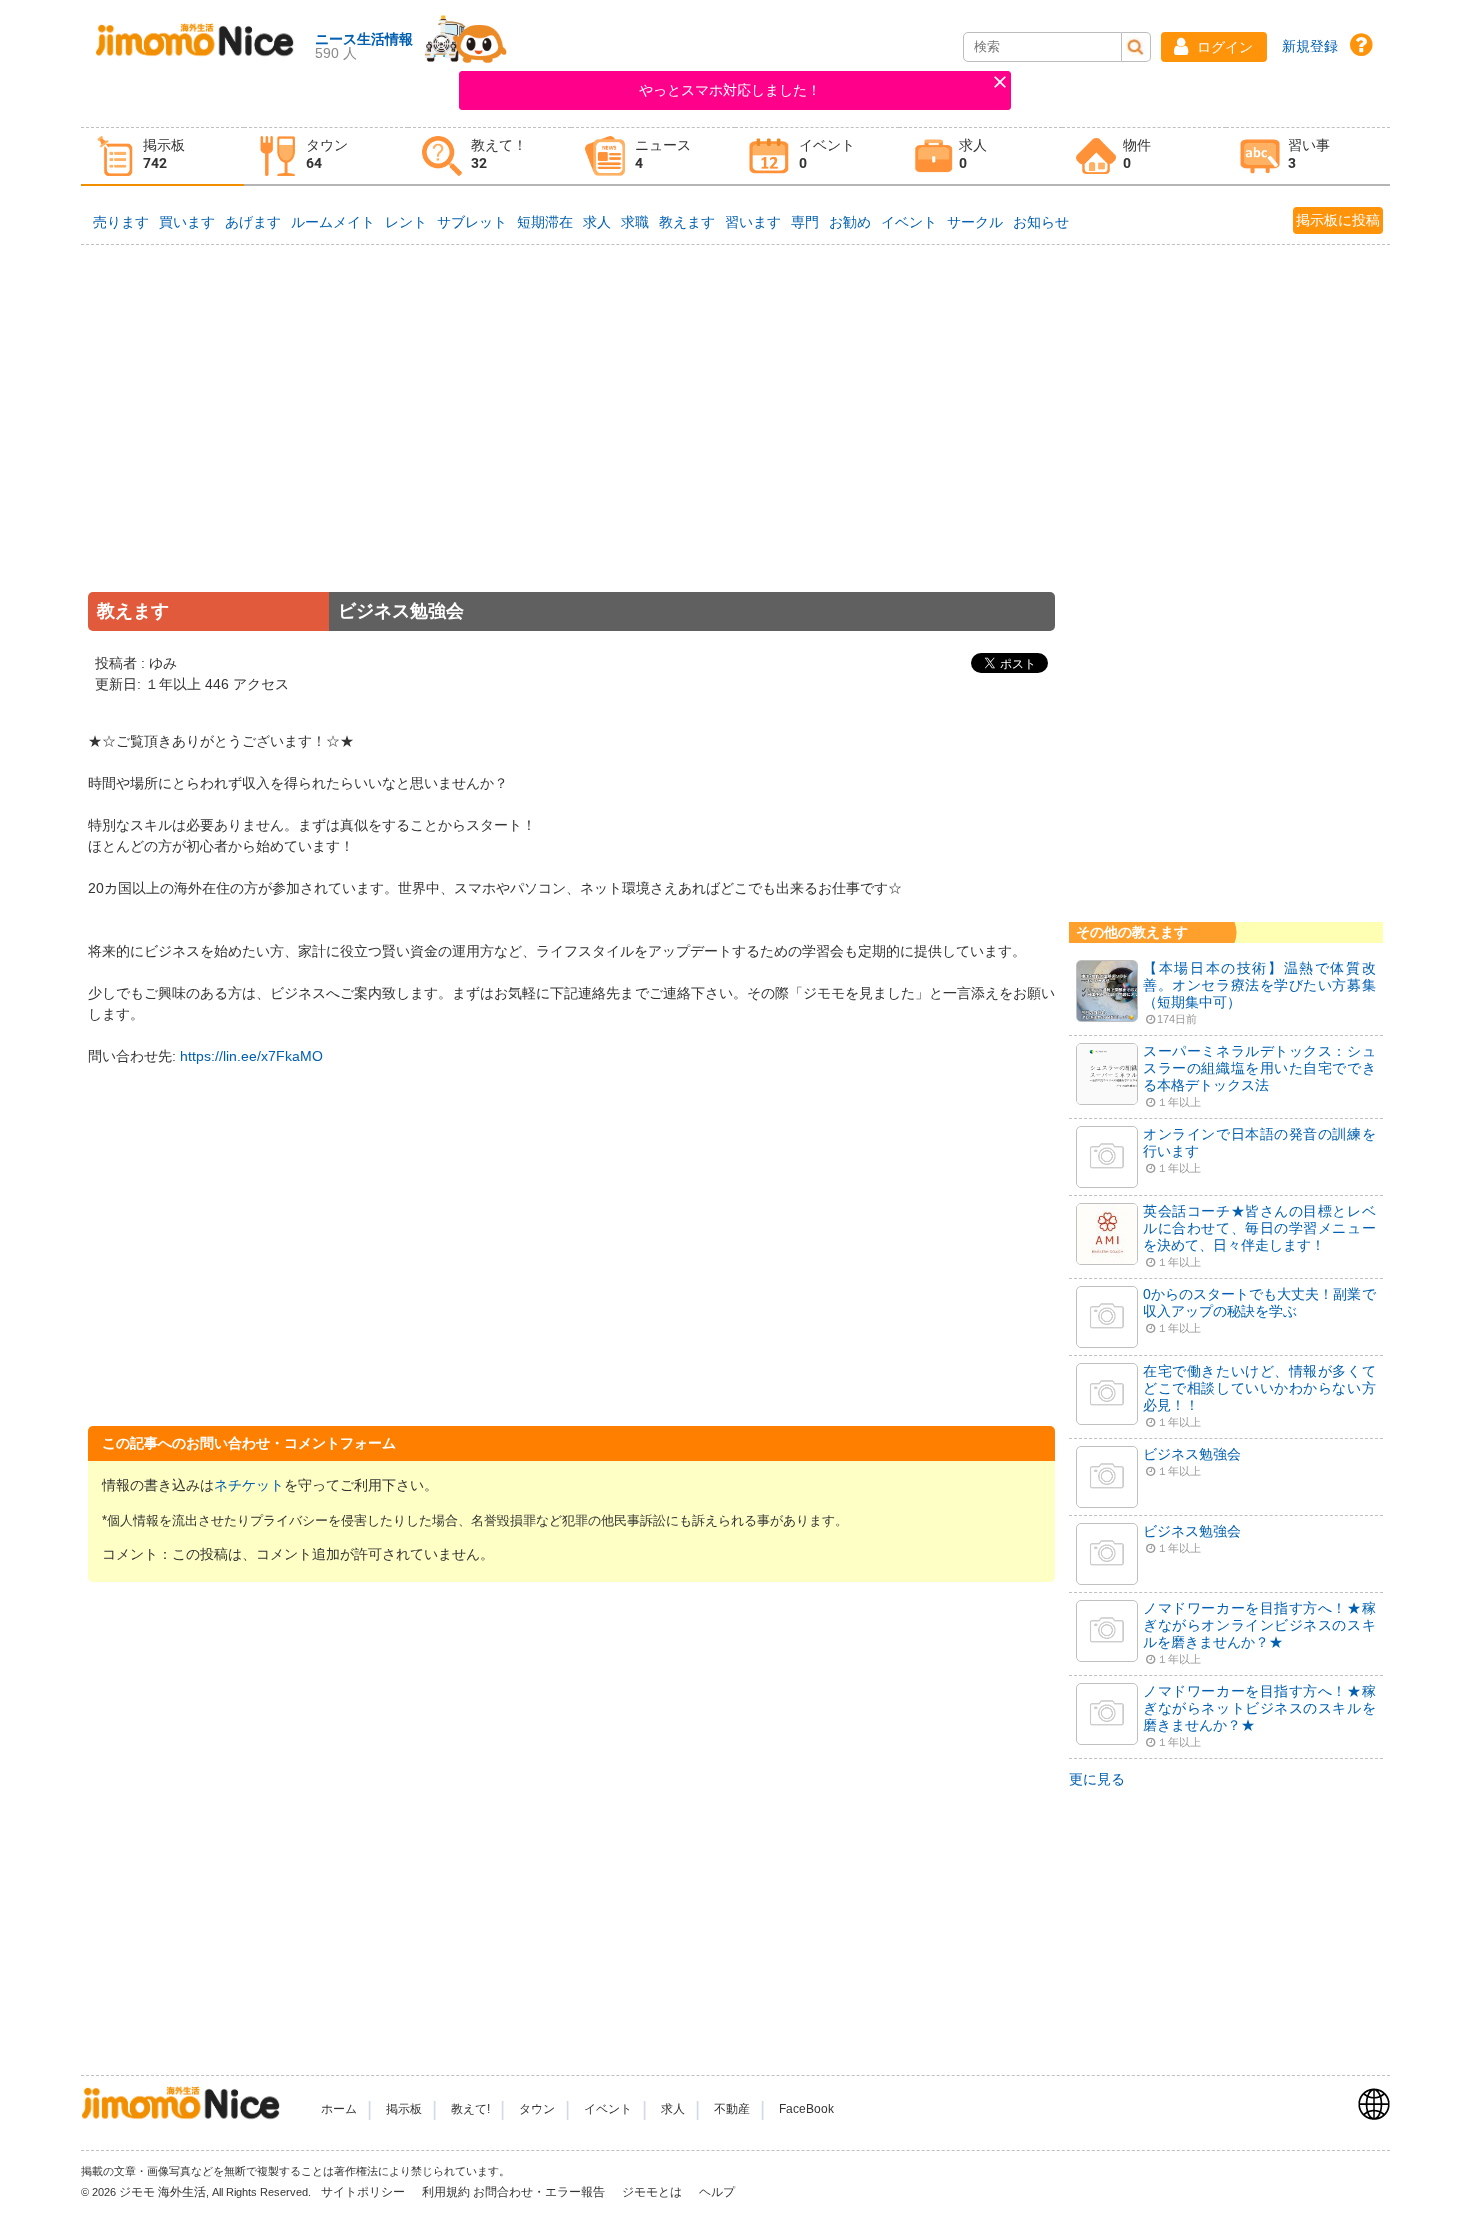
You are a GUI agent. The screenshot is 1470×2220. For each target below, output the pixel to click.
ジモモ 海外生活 (162, 2192)
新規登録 (1310, 46)
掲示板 (404, 2109)
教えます (687, 222)
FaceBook (806, 2109)
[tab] (163, 156)
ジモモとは (653, 2192)
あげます (253, 222)
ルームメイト (333, 222)
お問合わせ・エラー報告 (540, 2192)
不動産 (732, 2109)
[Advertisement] (572, 445)
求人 (597, 222)
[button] (1214, 47)
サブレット (472, 222)
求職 (635, 222)
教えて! (470, 2109)
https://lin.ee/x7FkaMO (251, 1056)
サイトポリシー (364, 2192)
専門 (805, 222)
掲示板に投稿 (1338, 220)
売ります (121, 222)
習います (753, 222)
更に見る (1097, 1779)
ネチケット (249, 1485)
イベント (909, 222)
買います (187, 222)
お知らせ (1041, 222)
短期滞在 (545, 222)
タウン (537, 2109)
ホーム (339, 2109)
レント (406, 222)
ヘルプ (717, 2192)
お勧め (850, 222)
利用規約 (446, 2192)
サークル (975, 222)
